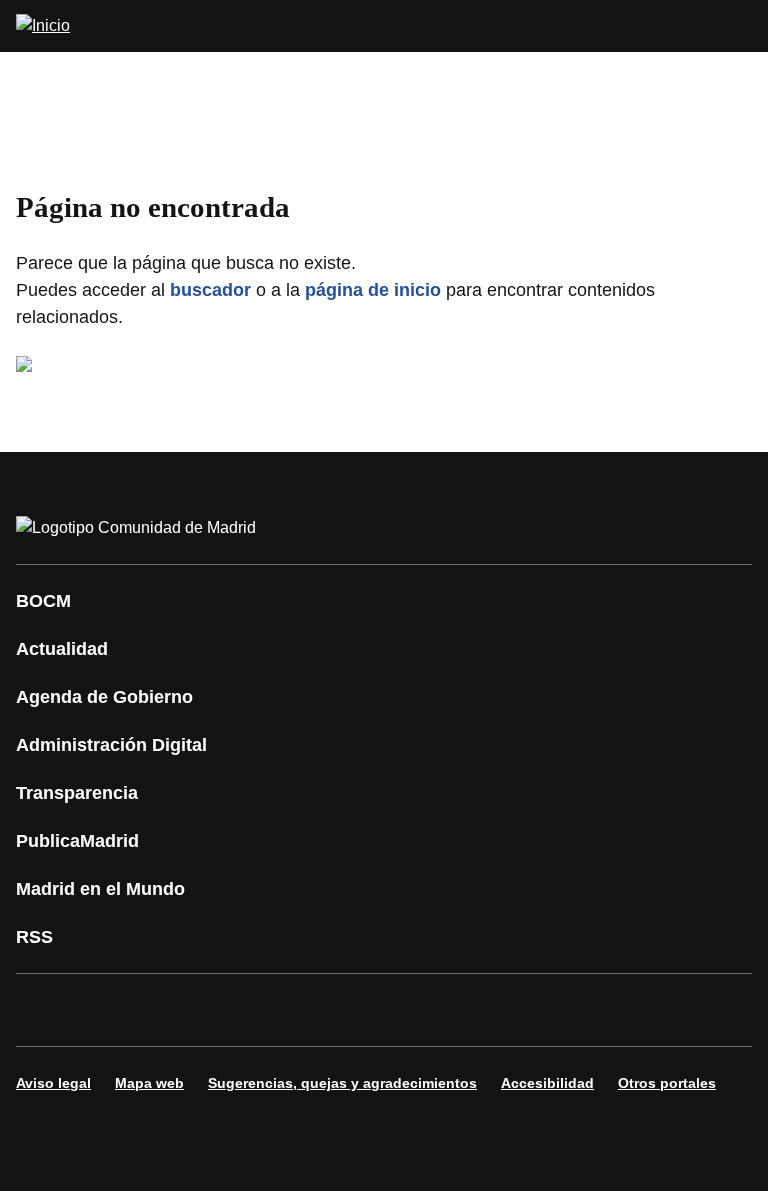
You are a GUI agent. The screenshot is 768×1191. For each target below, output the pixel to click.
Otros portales (667, 1083)
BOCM (43, 601)
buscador (210, 290)
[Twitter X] (164, 1010)
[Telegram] (524, 1010)
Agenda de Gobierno (104, 697)
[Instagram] (104, 1010)
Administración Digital (111, 745)
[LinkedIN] (284, 1010)
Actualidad (62, 649)
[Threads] (584, 1010)
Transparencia (77, 793)
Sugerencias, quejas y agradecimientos (342, 1083)
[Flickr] (464, 1010)
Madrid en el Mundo (100, 889)
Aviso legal (53, 1083)
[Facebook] (44, 1010)
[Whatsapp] (344, 1010)
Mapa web (149, 1083)
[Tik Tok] (404, 1010)
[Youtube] (224, 1010)
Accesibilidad (547, 1083)
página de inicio (373, 290)
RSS (34, 937)
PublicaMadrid (77, 841)
